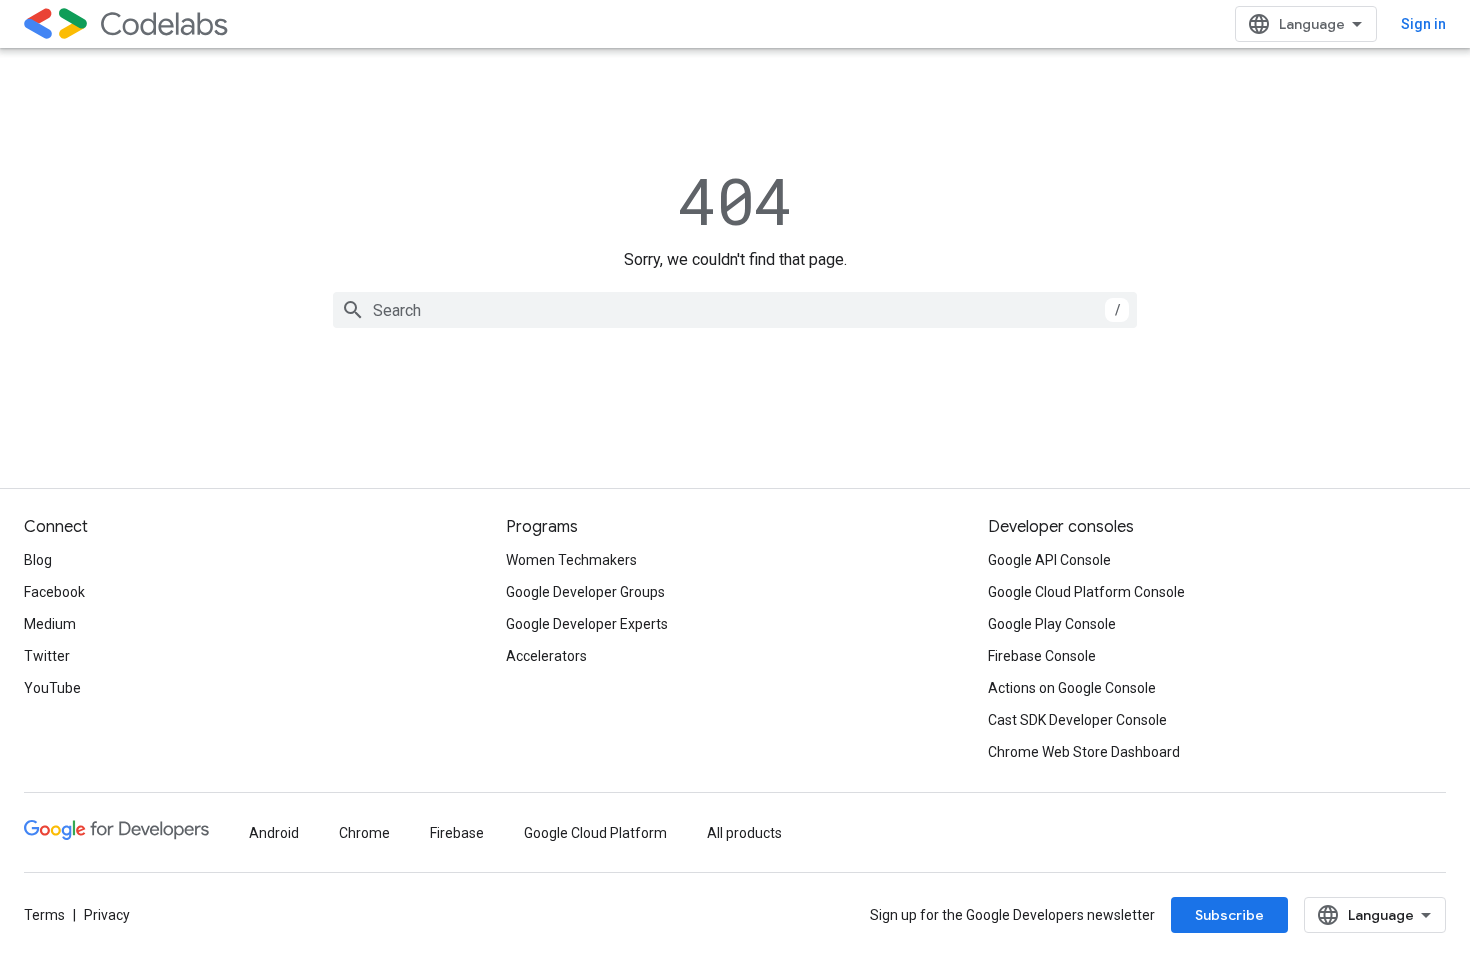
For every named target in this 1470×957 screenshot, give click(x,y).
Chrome (364, 833)
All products (744, 833)
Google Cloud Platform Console (1086, 592)
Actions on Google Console (1072, 688)
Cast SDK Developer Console (1077, 720)
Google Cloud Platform (595, 833)
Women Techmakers (571, 560)
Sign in (1423, 24)
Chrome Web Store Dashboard (1084, 752)
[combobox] (735, 310)
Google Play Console (1052, 624)
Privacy (107, 915)
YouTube (52, 688)
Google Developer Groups (585, 592)
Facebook (54, 592)
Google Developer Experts (587, 624)
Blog (38, 560)
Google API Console (1049, 560)
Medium (50, 624)
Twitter (47, 656)
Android (274, 833)
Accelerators (546, 656)
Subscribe (1229, 915)
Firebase (457, 833)
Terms (44, 915)
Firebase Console (1042, 656)
